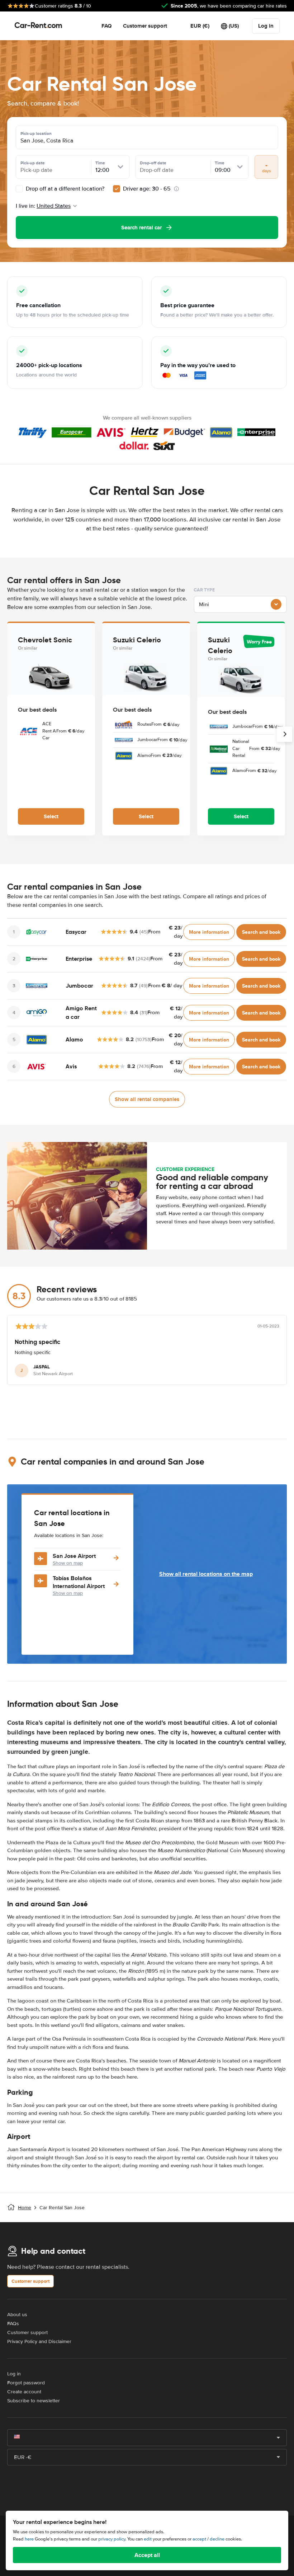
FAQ (106, 26)
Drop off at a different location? (64, 189)
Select (51, 816)
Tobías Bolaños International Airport (79, 1582)
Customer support (145, 26)
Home (25, 2208)
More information (209, 932)
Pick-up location (36, 134)
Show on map (68, 1563)
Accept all (147, 2555)
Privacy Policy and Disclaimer (39, 2341)
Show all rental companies (147, 1099)
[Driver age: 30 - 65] (117, 189)
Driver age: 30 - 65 (147, 189)
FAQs (13, 2324)
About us (17, 2315)
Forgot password (26, 2383)
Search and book (261, 932)
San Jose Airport (74, 1556)
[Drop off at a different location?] (19, 189)
